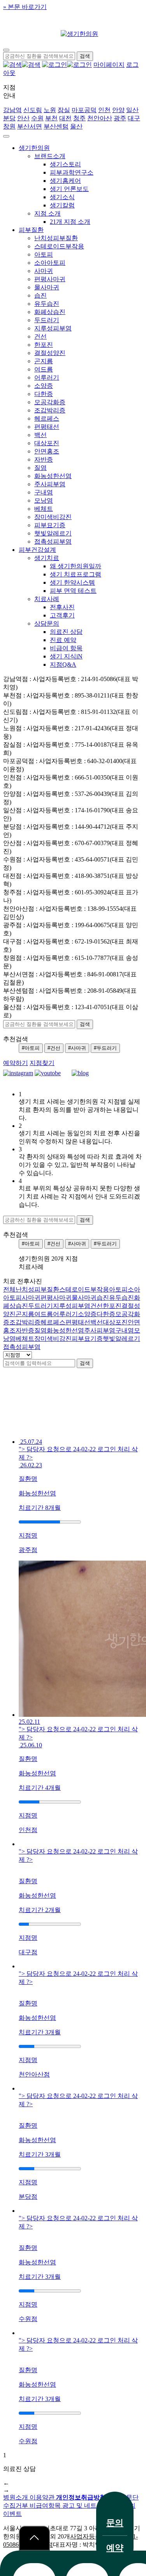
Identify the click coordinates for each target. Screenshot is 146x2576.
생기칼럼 (62, 205)
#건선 (54, 1048)
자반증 (44, 459)
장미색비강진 (53, 517)
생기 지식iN (66, 656)
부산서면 (30, 126)
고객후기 (62, 615)
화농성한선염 (53, 476)
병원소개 (16, 2497)
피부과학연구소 (72, 172)
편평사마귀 (50, 279)
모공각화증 (50, 402)
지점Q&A (63, 665)
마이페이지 (109, 65)
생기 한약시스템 (72, 582)
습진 (40, 295)
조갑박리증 (50, 410)
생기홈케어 (65, 181)
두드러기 (47, 320)
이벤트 (12, 2514)
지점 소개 (47, 213)
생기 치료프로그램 (76, 574)
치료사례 (47, 599)
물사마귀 (47, 287)
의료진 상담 (66, 632)
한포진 (44, 345)
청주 (79, 118)
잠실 (64, 110)
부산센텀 (56, 126)
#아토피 (31, 1048)
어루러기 (47, 377)
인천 (104, 110)
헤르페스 (47, 418)
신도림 (33, 110)
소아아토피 (50, 263)
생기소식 (62, 197)
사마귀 (44, 271)
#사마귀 (77, 1048)
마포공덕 (84, 110)
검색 (85, 1363)
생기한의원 (34, 148)
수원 (37, 118)
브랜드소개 (50, 156)
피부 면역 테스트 (73, 591)
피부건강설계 (37, 550)
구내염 (44, 492)
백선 (40, 435)
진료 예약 (63, 640)
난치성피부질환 (56, 238)
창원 (9, 126)
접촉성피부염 (53, 541)
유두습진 (47, 304)
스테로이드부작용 (59, 246)
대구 (134, 118)
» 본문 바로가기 (25, 7)
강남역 (12, 110)
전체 (9, 1289)
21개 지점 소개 (70, 222)
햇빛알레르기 (53, 533)
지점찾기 (42, 1063)
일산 (132, 110)
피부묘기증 (50, 525)
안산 (23, 118)
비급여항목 (46, 2506)
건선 (40, 336)
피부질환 (31, 230)
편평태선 (47, 427)
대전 (65, 118)
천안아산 (100, 118)
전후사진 (62, 607)
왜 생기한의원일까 (76, 566)
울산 (76, 126)
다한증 (44, 394)
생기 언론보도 (69, 189)
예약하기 (16, 1063)
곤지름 (44, 361)
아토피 (44, 254)
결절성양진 (50, 353)
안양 (118, 110)
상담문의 (47, 623)
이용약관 (43, 2497)
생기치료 (47, 558)
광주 (120, 118)
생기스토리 (65, 164)
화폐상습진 (50, 312)
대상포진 (47, 443)
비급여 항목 (66, 648)
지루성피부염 (53, 328)
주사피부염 (50, 484)
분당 (9, 118)
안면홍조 (47, 451)
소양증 (44, 386)
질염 (40, 468)
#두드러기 (105, 1048)
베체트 (44, 509)
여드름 (44, 369)
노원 (50, 110)
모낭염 (44, 500)
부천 (51, 118)
